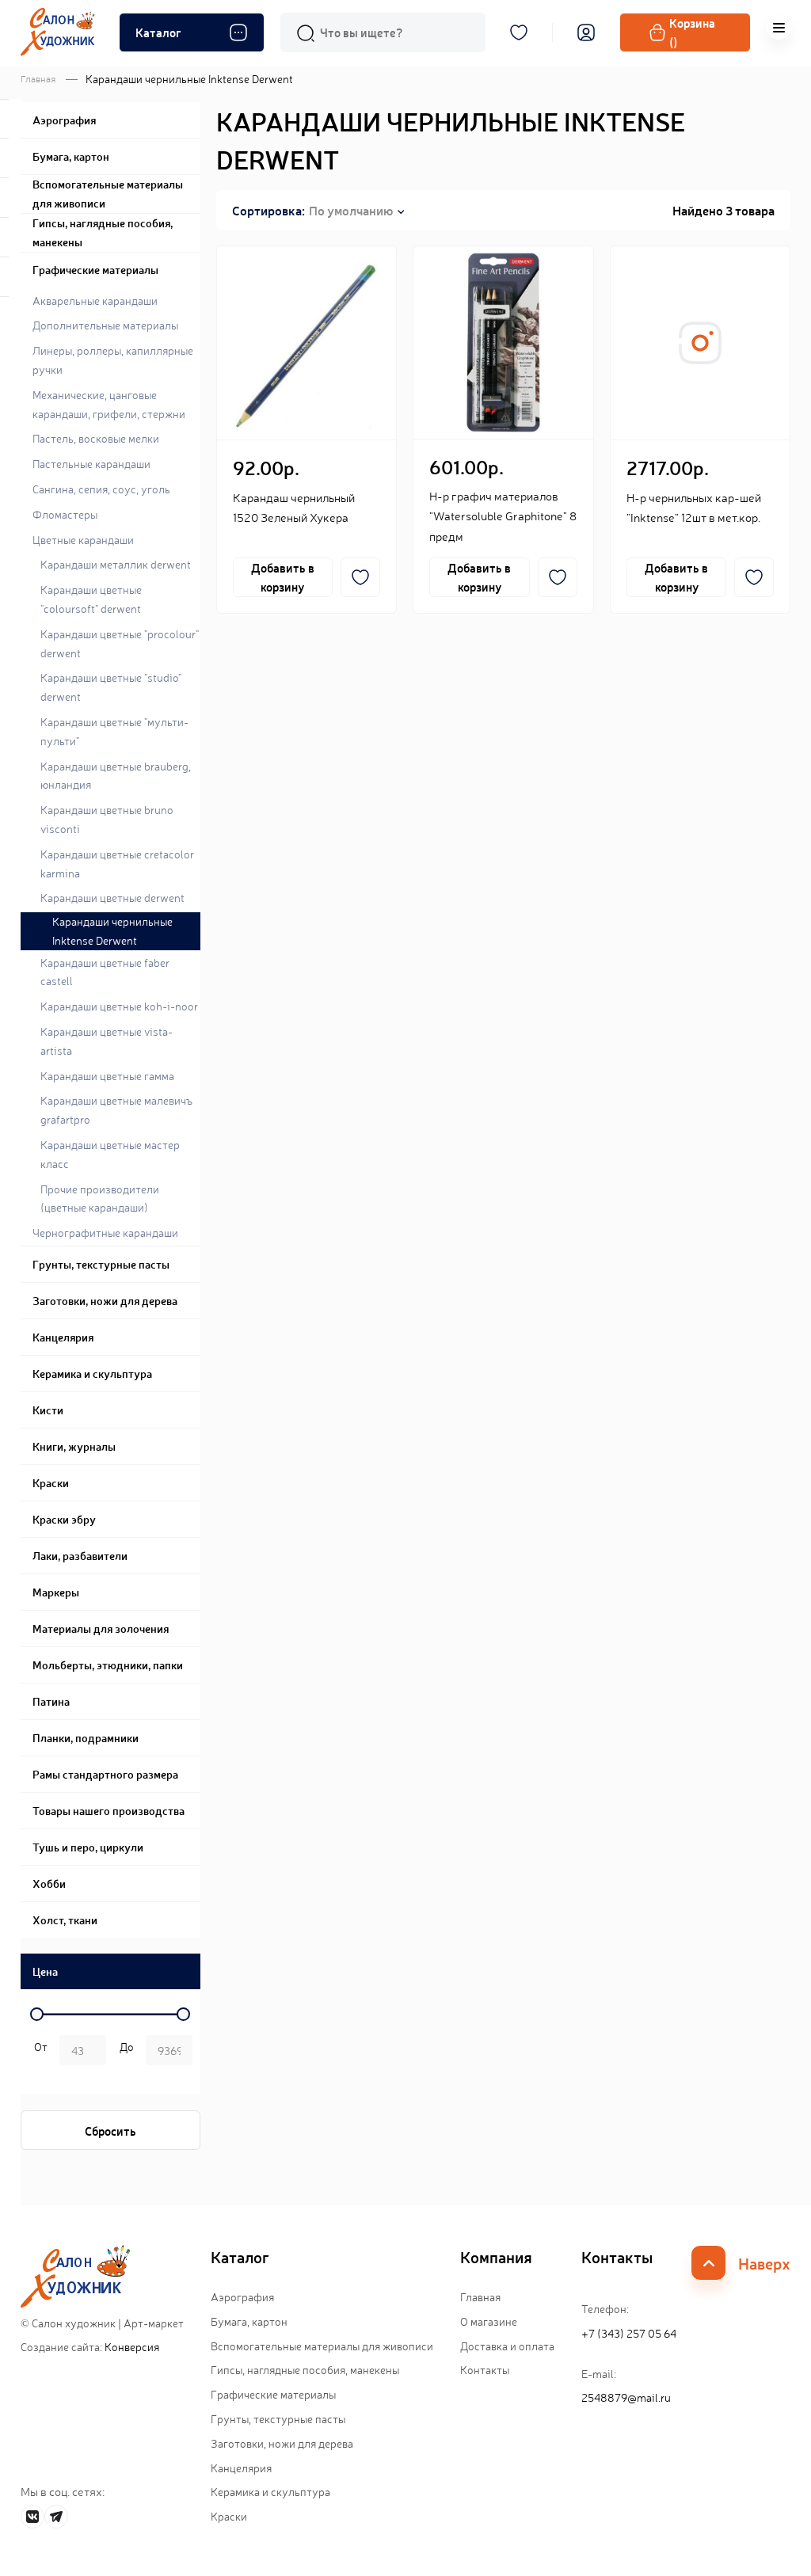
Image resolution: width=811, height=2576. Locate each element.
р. (124, 2052)
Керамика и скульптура (270, 2491)
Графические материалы (273, 2394)
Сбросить (110, 2131)
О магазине (489, 2321)
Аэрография (242, 2296)
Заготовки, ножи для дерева (282, 2443)
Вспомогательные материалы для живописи (322, 2346)
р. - (38, 2052)
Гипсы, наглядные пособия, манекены (305, 2369)
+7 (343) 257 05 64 (629, 2333)
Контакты (485, 2369)
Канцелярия (241, 2468)
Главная (38, 78)
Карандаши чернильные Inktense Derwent (112, 930)
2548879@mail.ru (626, 2397)
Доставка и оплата (507, 2346)
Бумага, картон (249, 2321)
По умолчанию (351, 210)
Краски (229, 2516)
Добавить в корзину (283, 577)
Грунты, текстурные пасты (278, 2418)
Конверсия (132, 2346)
